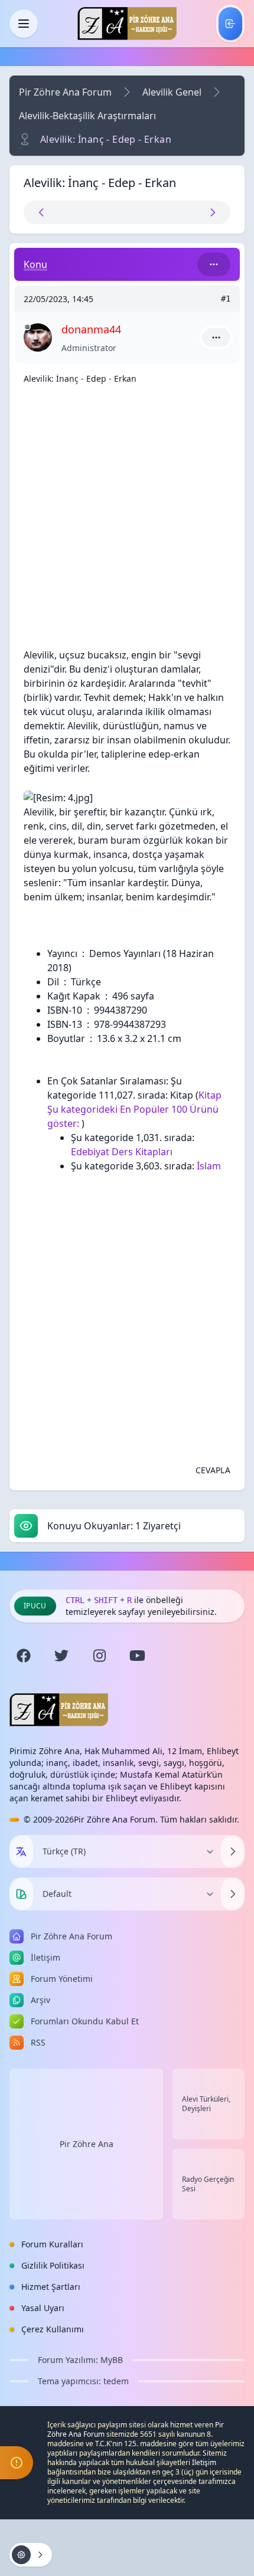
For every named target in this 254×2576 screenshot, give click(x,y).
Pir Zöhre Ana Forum (65, 92)
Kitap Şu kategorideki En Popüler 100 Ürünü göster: (134, 1109)
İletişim (204, 2462)
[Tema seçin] (21, 1894)
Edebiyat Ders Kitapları (122, 1152)
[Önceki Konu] (76, 212)
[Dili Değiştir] (233, 1851)
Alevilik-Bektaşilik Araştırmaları (87, 116)
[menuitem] (230, 24)
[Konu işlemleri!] (31, 2555)
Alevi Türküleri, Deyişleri (206, 2104)
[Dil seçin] (21, 1851)
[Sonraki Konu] (178, 212)
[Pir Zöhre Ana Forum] (127, 24)
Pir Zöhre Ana (87, 2144)
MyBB (112, 2360)
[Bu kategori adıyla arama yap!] (214, 264)
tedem (116, 2381)
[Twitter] (61, 1656)
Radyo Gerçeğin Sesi (208, 2184)
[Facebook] (24, 1656)
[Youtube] (137, 1656)
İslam (209, 1166)
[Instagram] (99, 1656)
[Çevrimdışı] (27, 327)
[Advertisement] (127, 521)
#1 (226, 299)
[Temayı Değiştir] (233, 1894)
